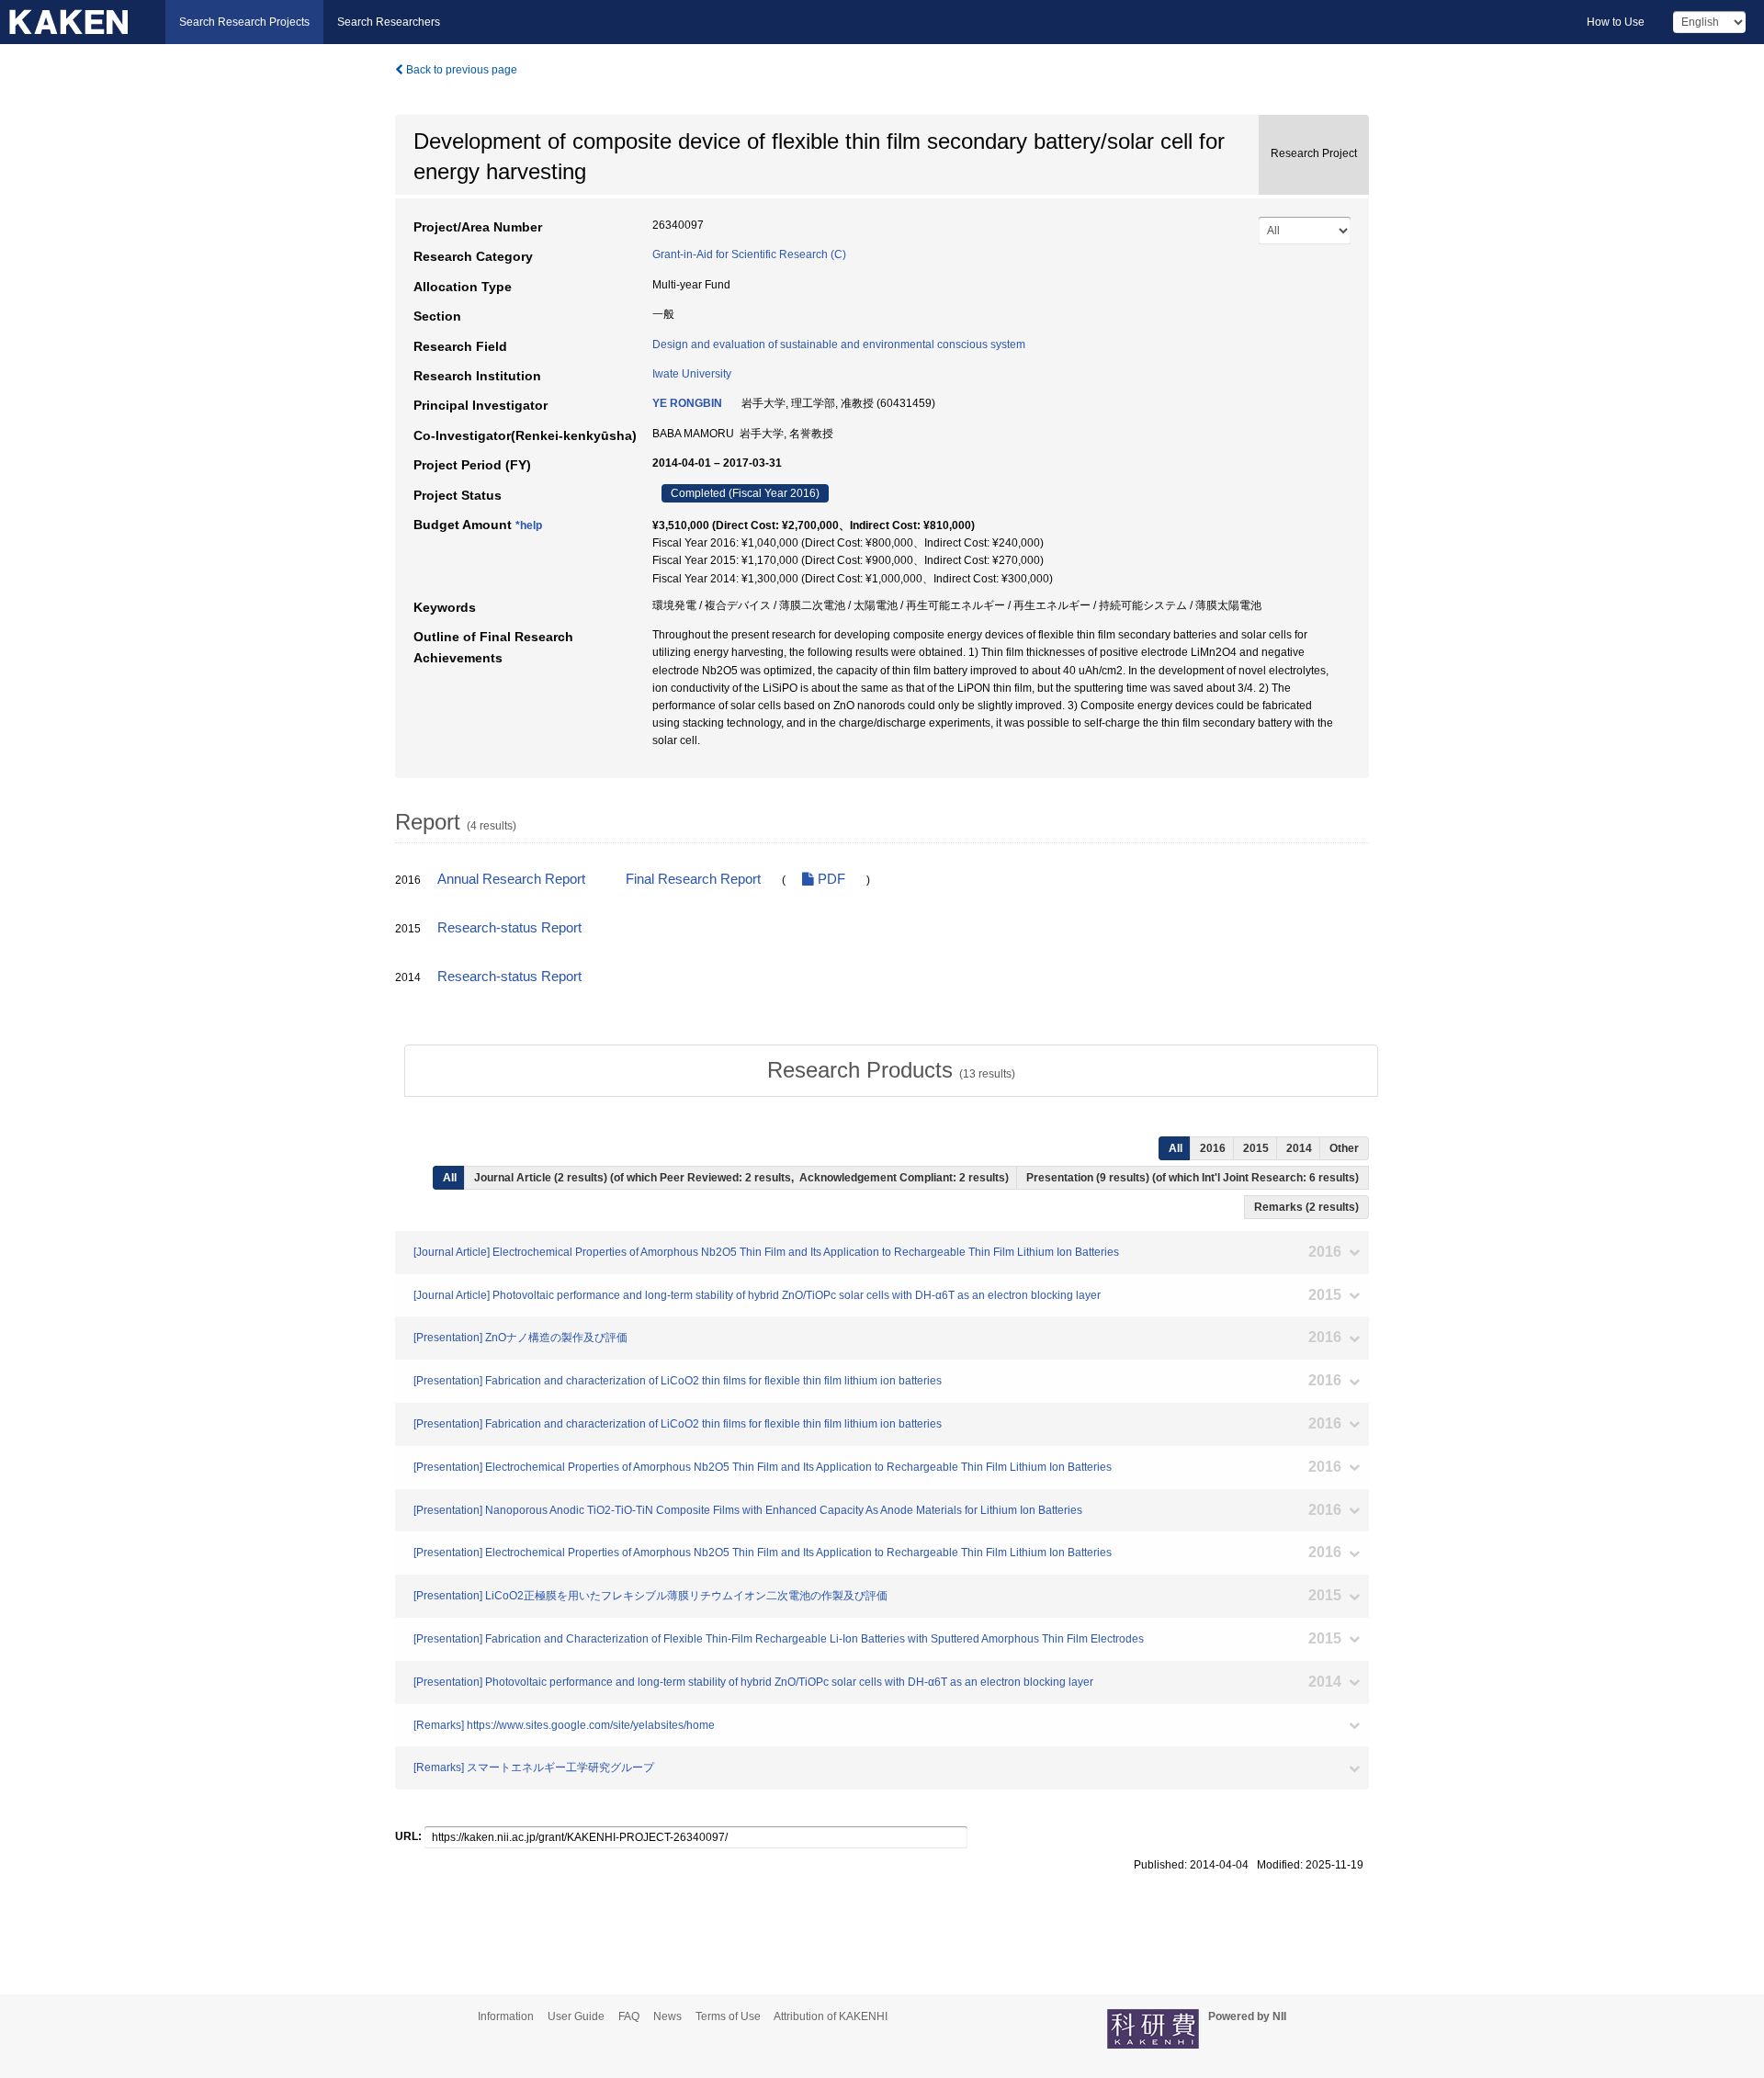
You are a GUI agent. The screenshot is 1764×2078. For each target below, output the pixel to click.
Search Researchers (389, 22)
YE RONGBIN (687, 403)
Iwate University (692, 374)
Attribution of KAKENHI (831, 2016)
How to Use (1616, 22)
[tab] (891, 1070)
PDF (830, 879)
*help (529, 525)
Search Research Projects (244, 22)
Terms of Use (728, 2016)
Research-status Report (509, 928)
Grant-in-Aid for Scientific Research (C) (749, 254)
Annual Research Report (511, 879)
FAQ (629, 2016)
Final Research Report (693, 879)
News (667, 2016)
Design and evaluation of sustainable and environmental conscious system (839, 344)
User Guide (576, 2016)
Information (506, 2016)
